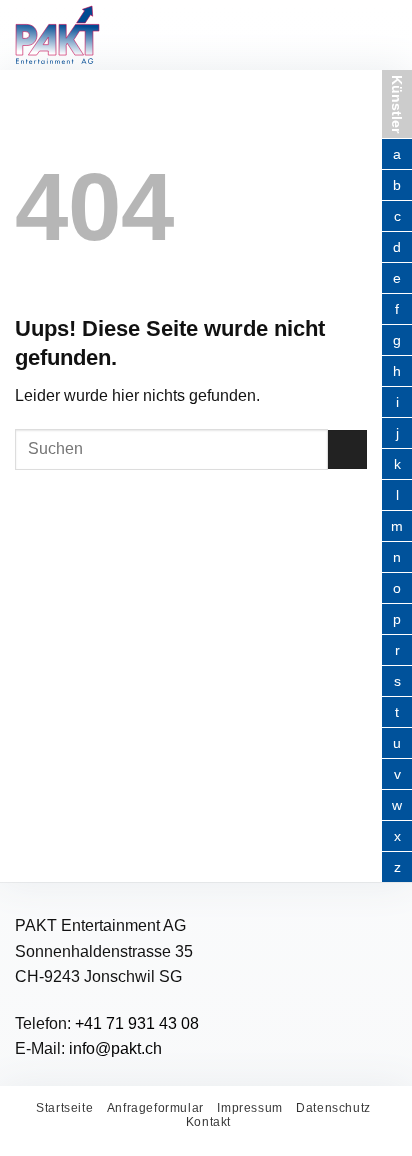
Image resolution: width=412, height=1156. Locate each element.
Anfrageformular (155, 1108)
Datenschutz (333, 1108)
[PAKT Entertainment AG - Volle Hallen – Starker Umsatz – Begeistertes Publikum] (114, 35)
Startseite (64, 1108)
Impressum (250, 1108)
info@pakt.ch (115, 1048)
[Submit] (347, 449)
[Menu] (370, 34)
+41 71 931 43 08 (137, 1023)
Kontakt (208, 1122)
